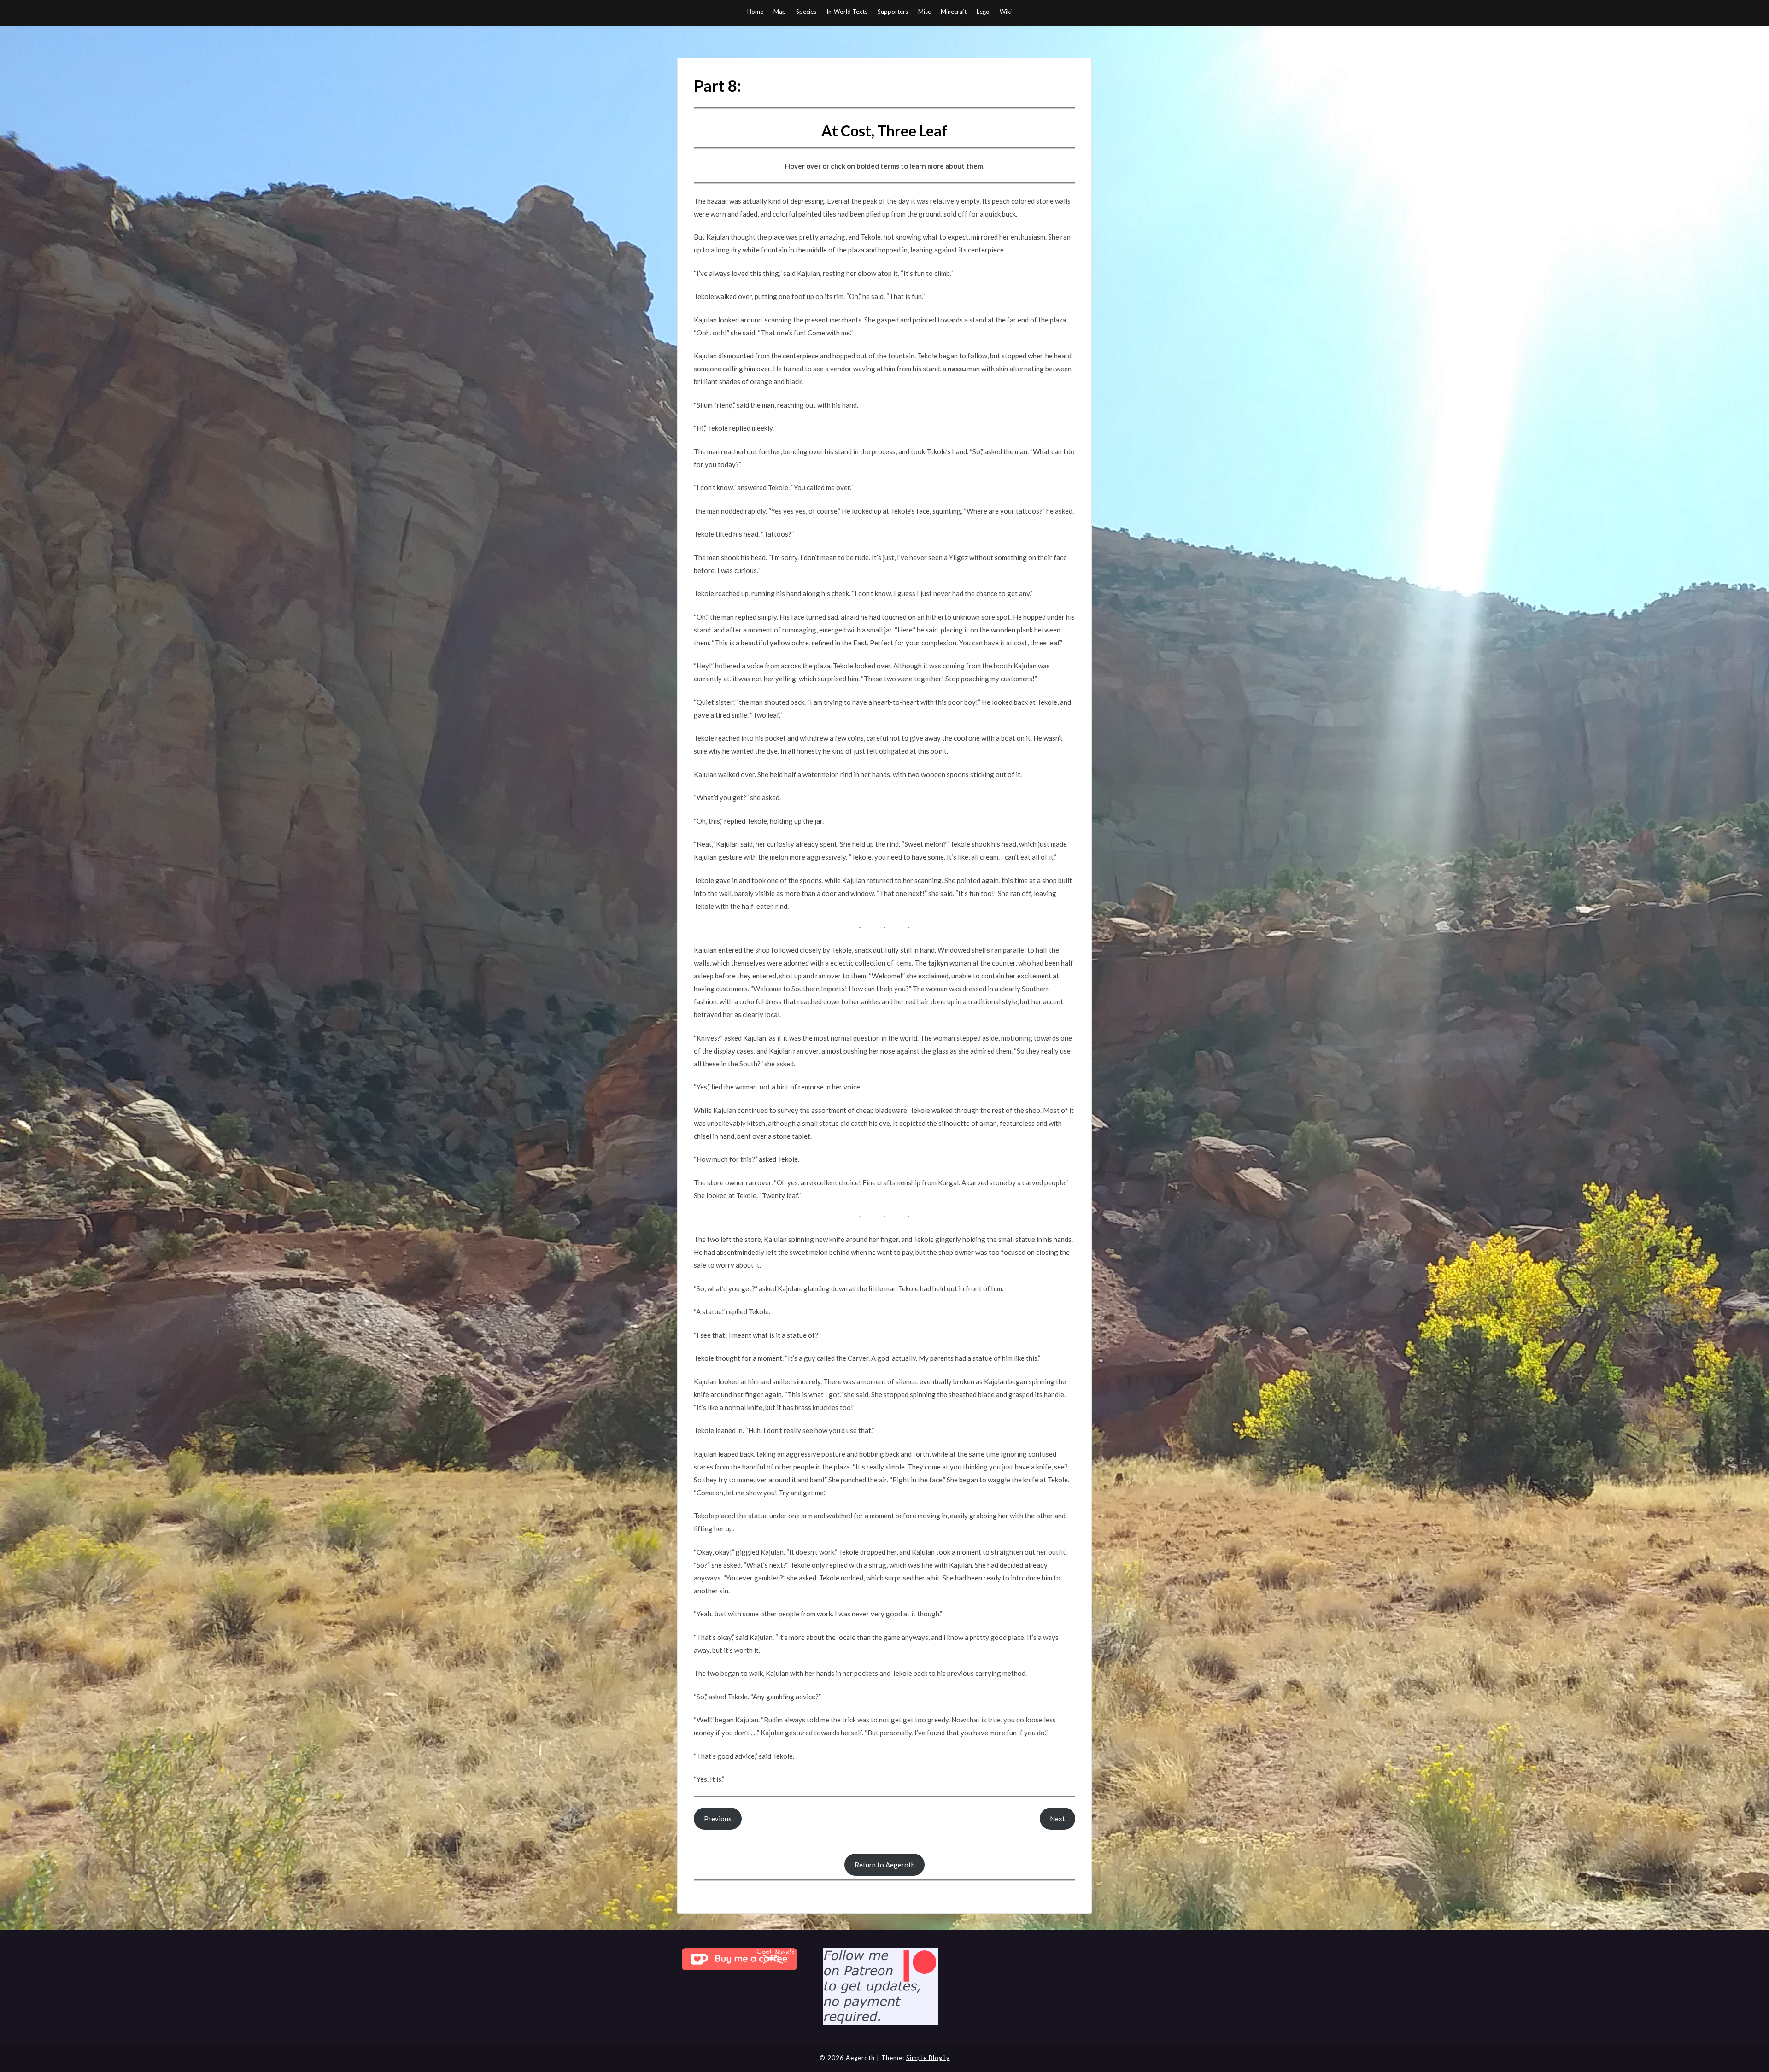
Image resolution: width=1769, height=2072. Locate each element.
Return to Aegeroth (885, 1865)
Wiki (1006, 12)
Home (755, 12)
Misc (924, 12)
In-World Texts (847, 12)
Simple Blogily (928, 2058)
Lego (983, 12)
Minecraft (954, 12)
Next (1057, 1819)
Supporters (893, 12)
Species (806, 12)
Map (780, 12)
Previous (718, 1819)
